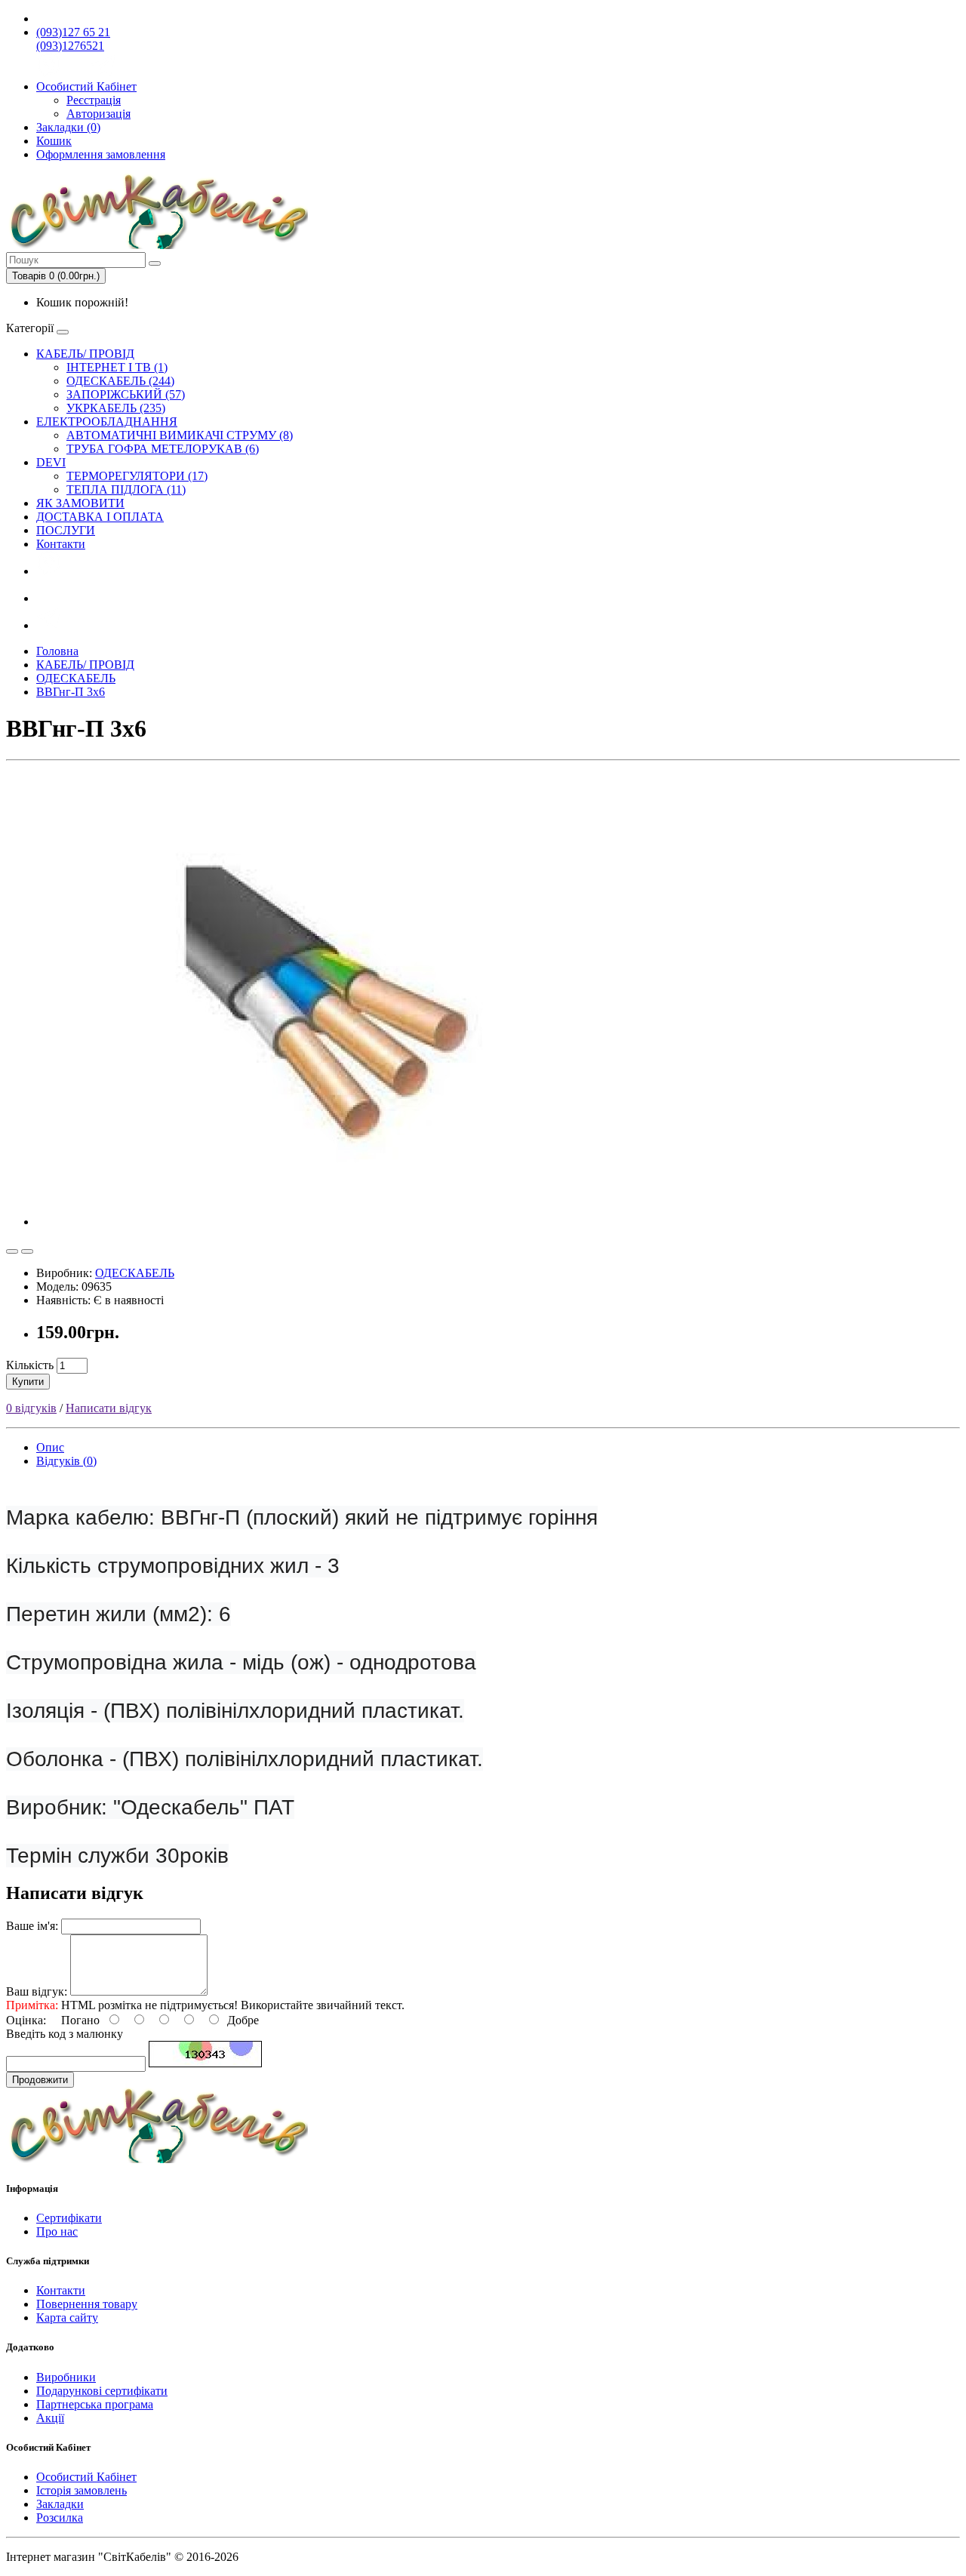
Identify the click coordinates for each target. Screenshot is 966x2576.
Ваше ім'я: (32, 1926)
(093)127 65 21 (73, 32)
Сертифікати (69, 2218)
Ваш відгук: (37, 1991)
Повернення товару (87, 2304)
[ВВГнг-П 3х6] (338, 1222)
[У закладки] (12, 1251)
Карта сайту (67, 2317)
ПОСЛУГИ (66, 530)
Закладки (60, 2504)
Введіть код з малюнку (65, 2034)
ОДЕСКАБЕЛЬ (76, 678)
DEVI (51, 462)
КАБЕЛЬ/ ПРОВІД (85, 354)
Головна (57, 651)
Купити (28, 1382)
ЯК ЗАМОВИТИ (80, 503)
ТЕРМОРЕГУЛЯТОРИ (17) (137, 476)
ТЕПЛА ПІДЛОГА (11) (126, 489)
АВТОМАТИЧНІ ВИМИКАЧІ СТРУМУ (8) (180, 435)
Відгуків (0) (66, 1461)
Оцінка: (26, 2020)
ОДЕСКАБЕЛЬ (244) (120, 381)
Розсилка (60, 2518)
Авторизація (98, 114)
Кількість (30, 1365)
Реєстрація (94, 100)
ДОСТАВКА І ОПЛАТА (100, 517)
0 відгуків (31, 1408)
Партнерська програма (95, 2404)
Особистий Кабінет (86, 2477)
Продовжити (40, 2080)
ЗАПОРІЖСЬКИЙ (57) (126, 394)
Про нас (57, 2231)
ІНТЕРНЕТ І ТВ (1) (117, 367)
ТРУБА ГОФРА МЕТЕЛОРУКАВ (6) (163, 449)
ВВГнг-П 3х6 (71, 692)
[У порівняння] (27, 1251)
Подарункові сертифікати (102, 2391)
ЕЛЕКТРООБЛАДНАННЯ (107, 422)
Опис (50, 1447)
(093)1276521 (70, 46)
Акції (50, 2418)
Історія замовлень (82, 2490)
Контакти (61, 544)
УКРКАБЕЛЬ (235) (116, 408)
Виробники (66, 2377)
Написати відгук (109, 1408)
